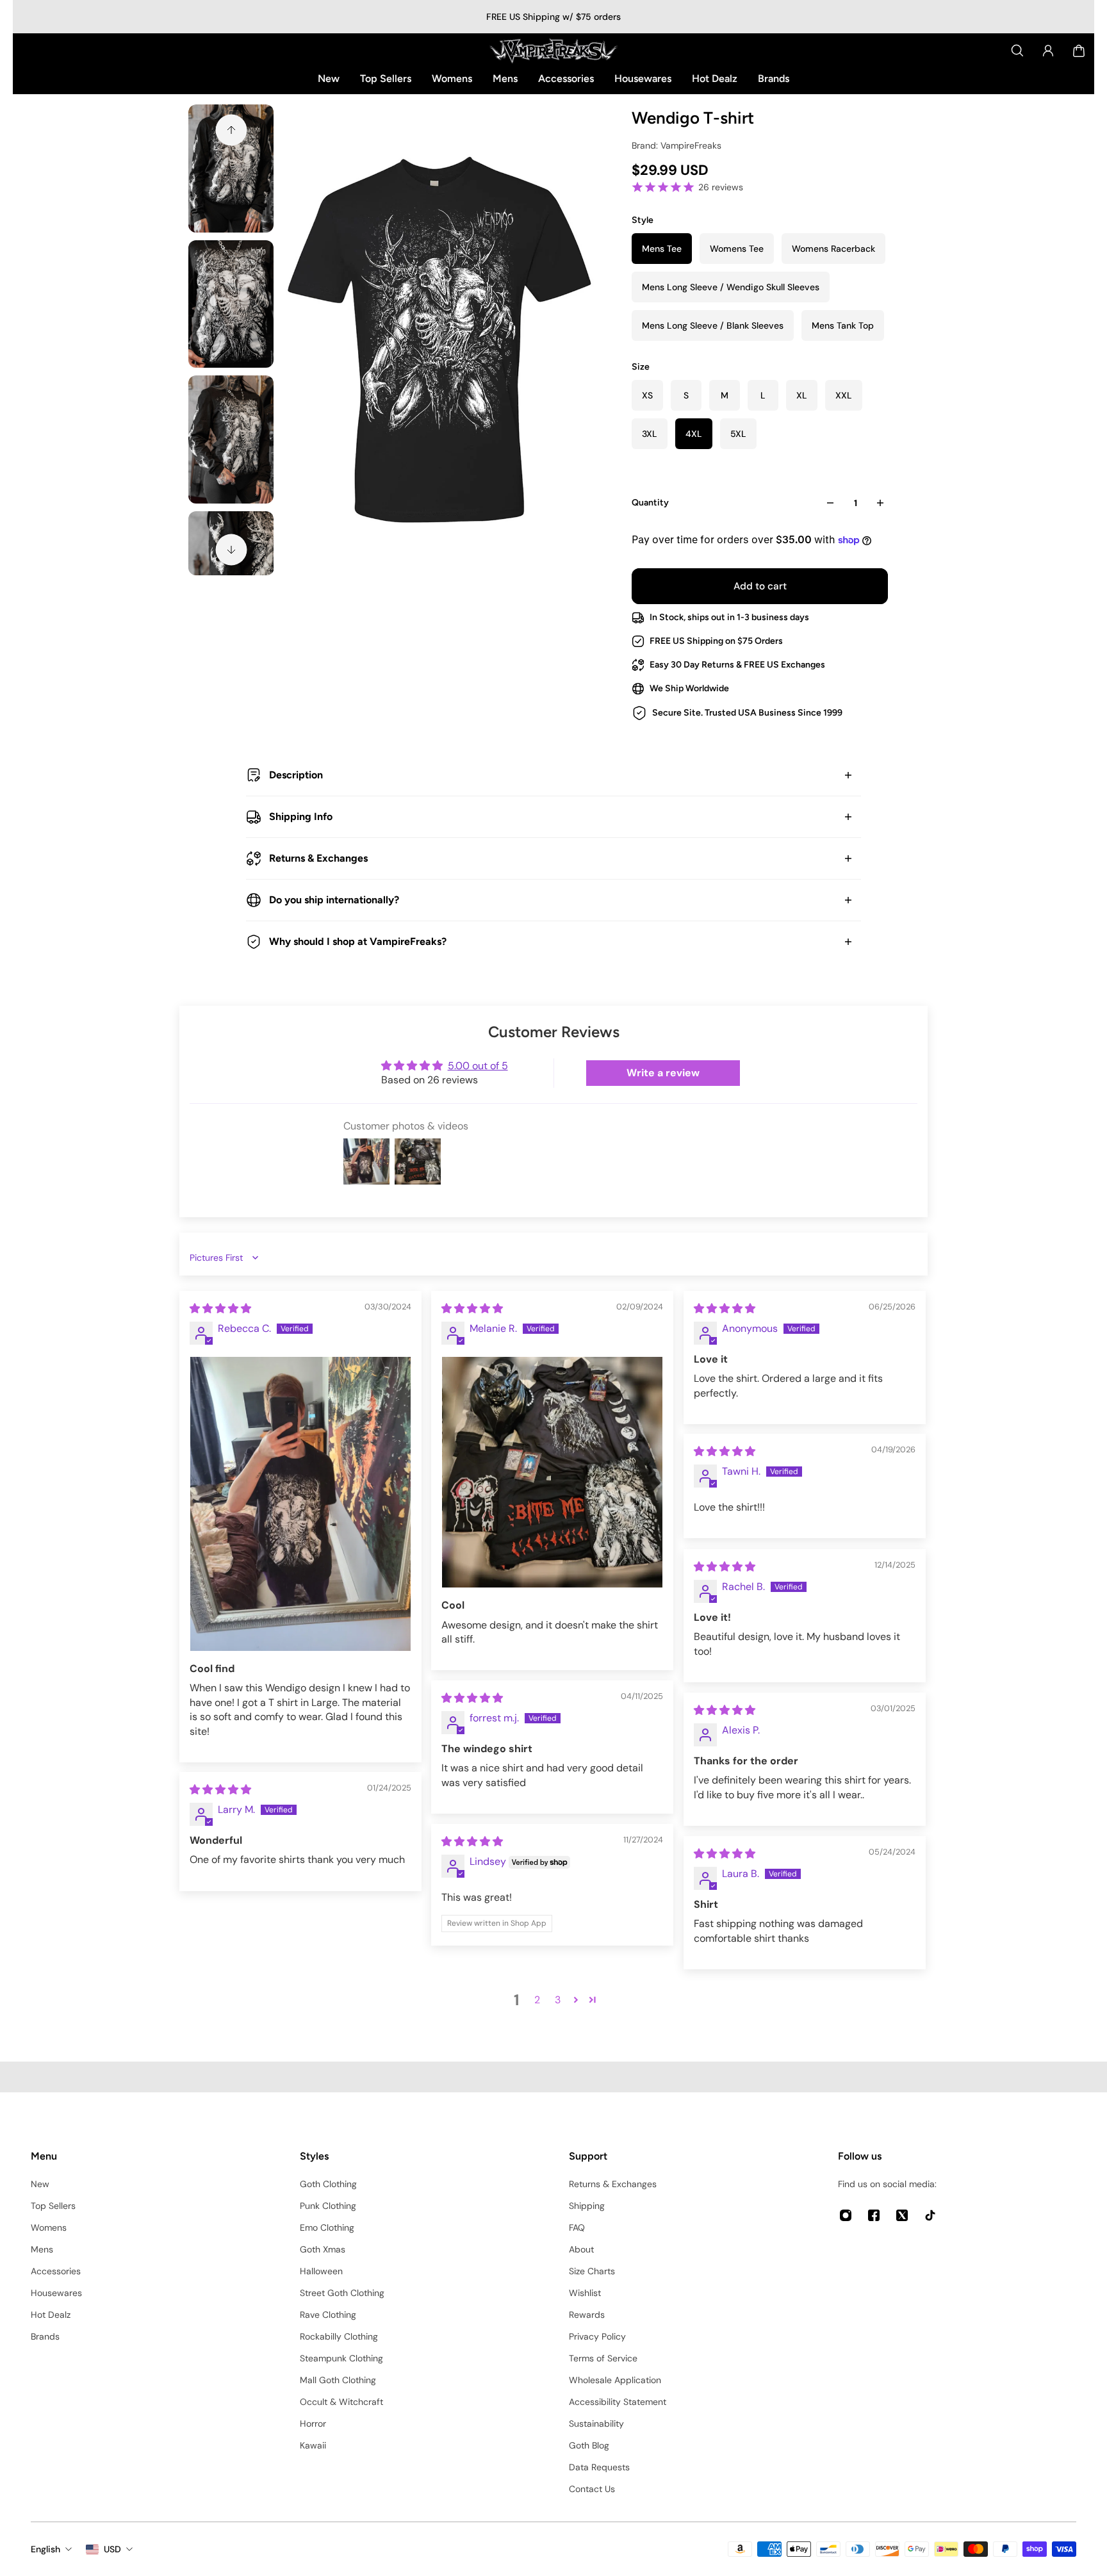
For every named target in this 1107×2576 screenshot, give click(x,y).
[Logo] (553, 51)
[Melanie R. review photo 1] (552, 1472)
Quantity (650, 503)
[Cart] (1079, 51)
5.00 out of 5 (478, 1066)
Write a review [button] (663, 1073)
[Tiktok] (930, 2215)
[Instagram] (846, 2215)
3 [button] (558, 2000)
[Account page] (1048, 51)
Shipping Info (301, 816)
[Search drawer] (1017, 51)
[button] (576, 1999)
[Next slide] (231, 550)
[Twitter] (902, 2215)
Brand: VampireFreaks (676, 145)
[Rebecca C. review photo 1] (300, 1504)
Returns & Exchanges (318, 858)
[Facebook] (874, 2215)
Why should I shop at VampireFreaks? (358, 941)
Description (296, 775)
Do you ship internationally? (334, 900)
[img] (220, 1309)
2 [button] (537, 2000)
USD (112, 2549)
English (45, 2549)
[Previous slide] (231, 130)
